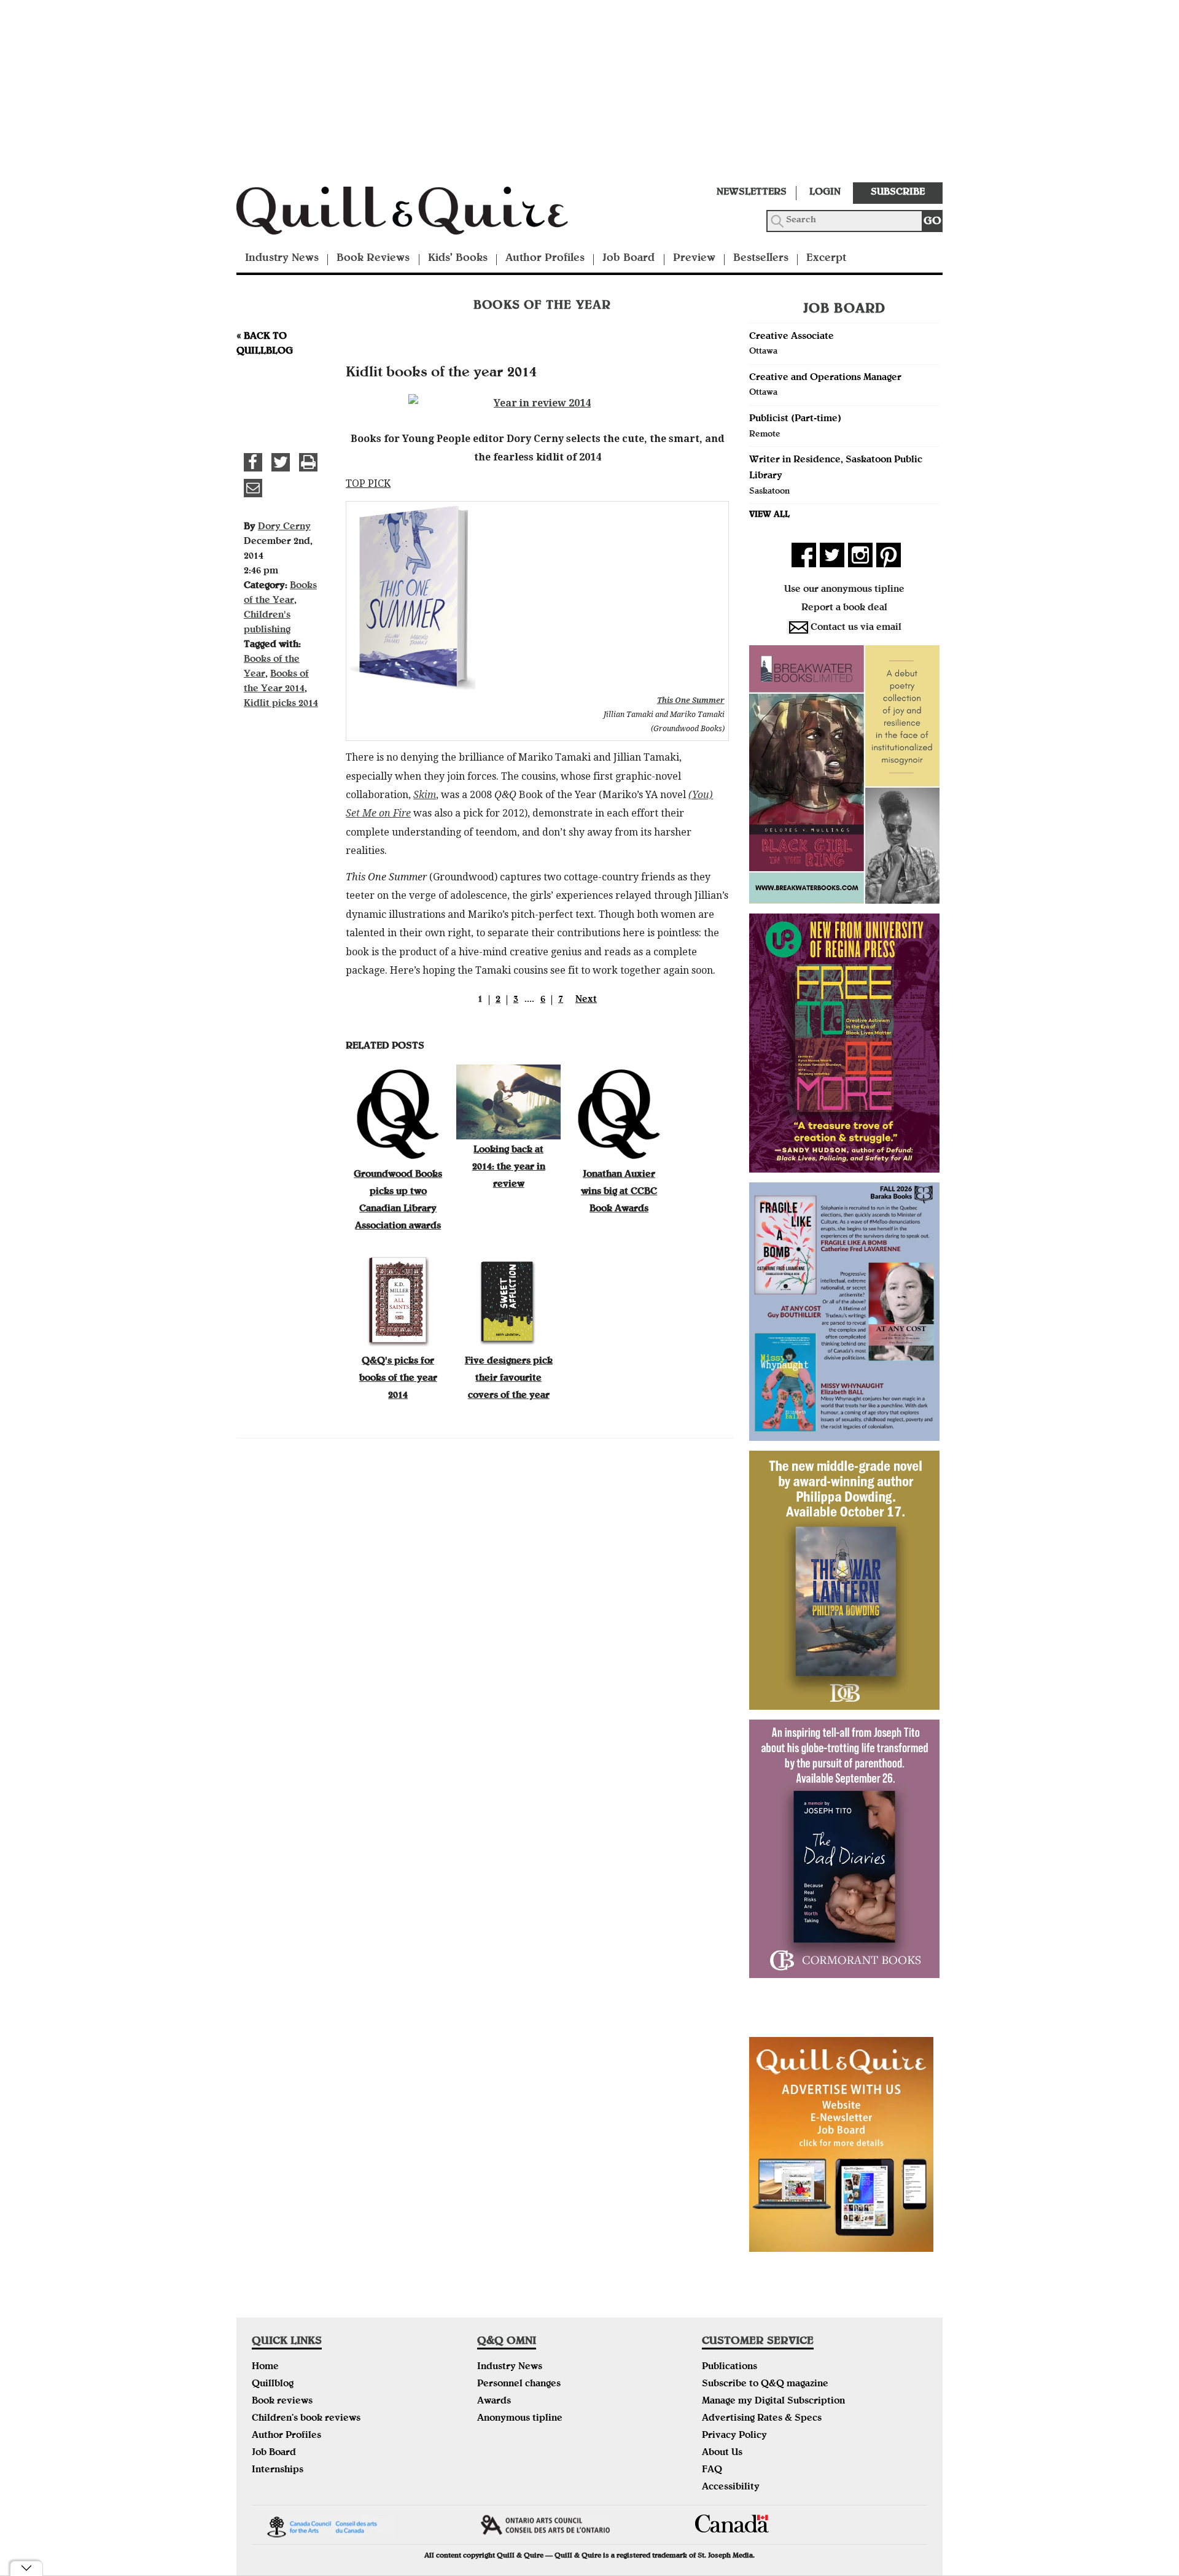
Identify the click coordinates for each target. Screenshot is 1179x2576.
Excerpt (826, 259)
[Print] (308, 462)
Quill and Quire (421, 214)
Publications (730, 2367)
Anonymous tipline (520, 2419)
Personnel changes (519, 2384)
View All (769, 515)
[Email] (253, 488)
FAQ (712, 2470)
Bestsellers (761, 259)
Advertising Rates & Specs (762, 2419)
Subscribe (898, 193)
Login (825, 193)
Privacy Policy (734, 2436)
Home (265, 2367)
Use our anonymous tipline (844, 590)
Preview (694, 259)
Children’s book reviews (306, 2419)
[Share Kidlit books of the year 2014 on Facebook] (253, 462)
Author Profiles (545, 259)
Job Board (628, 259)
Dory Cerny (284, 527)
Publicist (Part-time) (795, 419)
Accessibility (731, 2488)
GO (932, 222)
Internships (278, 2470)
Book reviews (282, 2402)
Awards (494, 2402)
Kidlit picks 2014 (281, 704)
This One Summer (691, 700)
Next (586, 1000)
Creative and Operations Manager (825, 378)
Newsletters (752, 193)
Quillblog (273, 2384)
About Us (722, 2453)
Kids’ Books (458, 259)
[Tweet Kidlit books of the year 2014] (281, 462)
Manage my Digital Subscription (773, 2402)
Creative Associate (792, 337)
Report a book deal (844, 608)
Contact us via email (856, 628)
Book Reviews (373, 259)
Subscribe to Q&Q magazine (765, 2384)
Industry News (282, 259)
